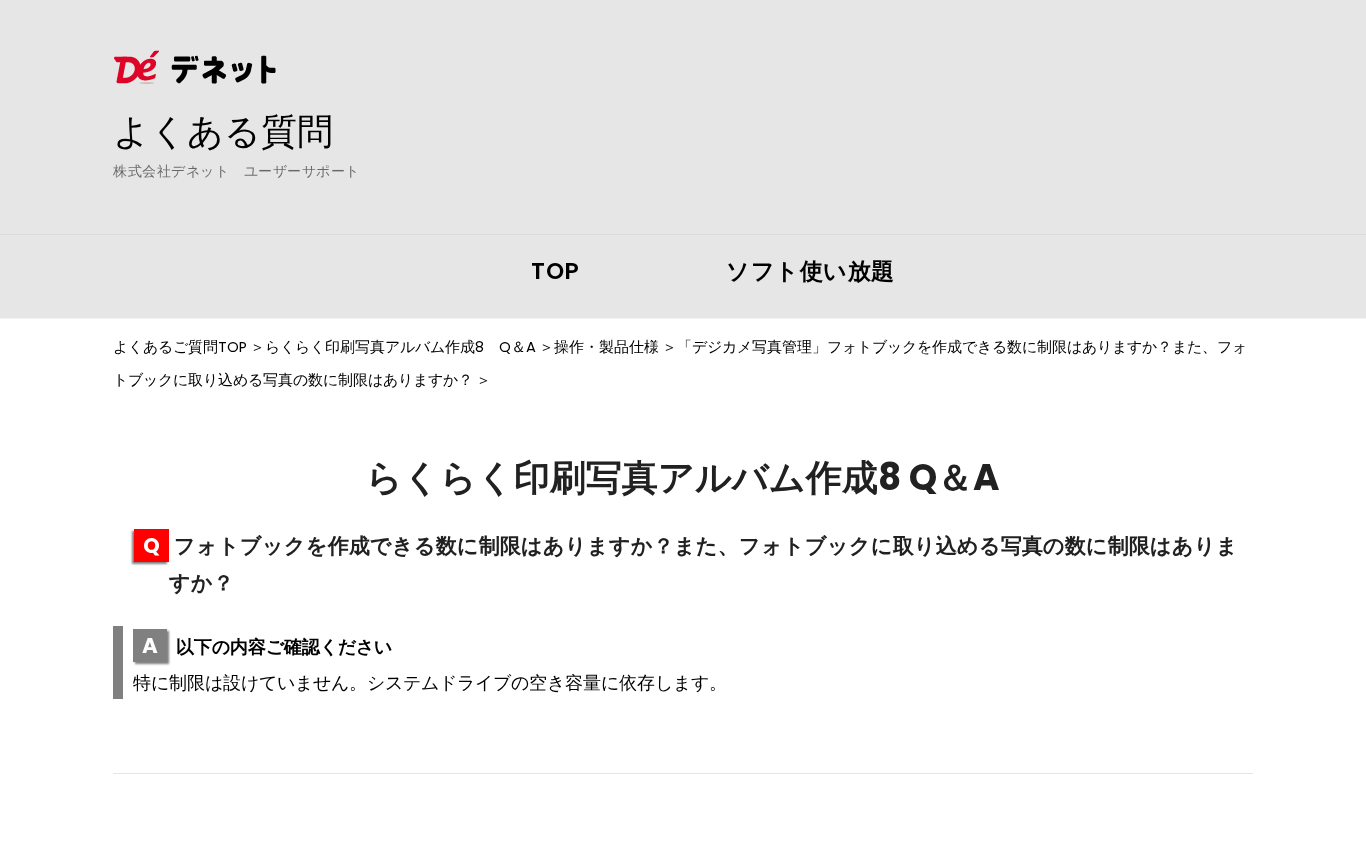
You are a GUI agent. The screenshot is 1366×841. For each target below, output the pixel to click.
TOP (555, 271)
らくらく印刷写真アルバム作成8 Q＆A (400, 347)
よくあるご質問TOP (180, 347)
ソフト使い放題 (810, 271)
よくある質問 (223, 131)
